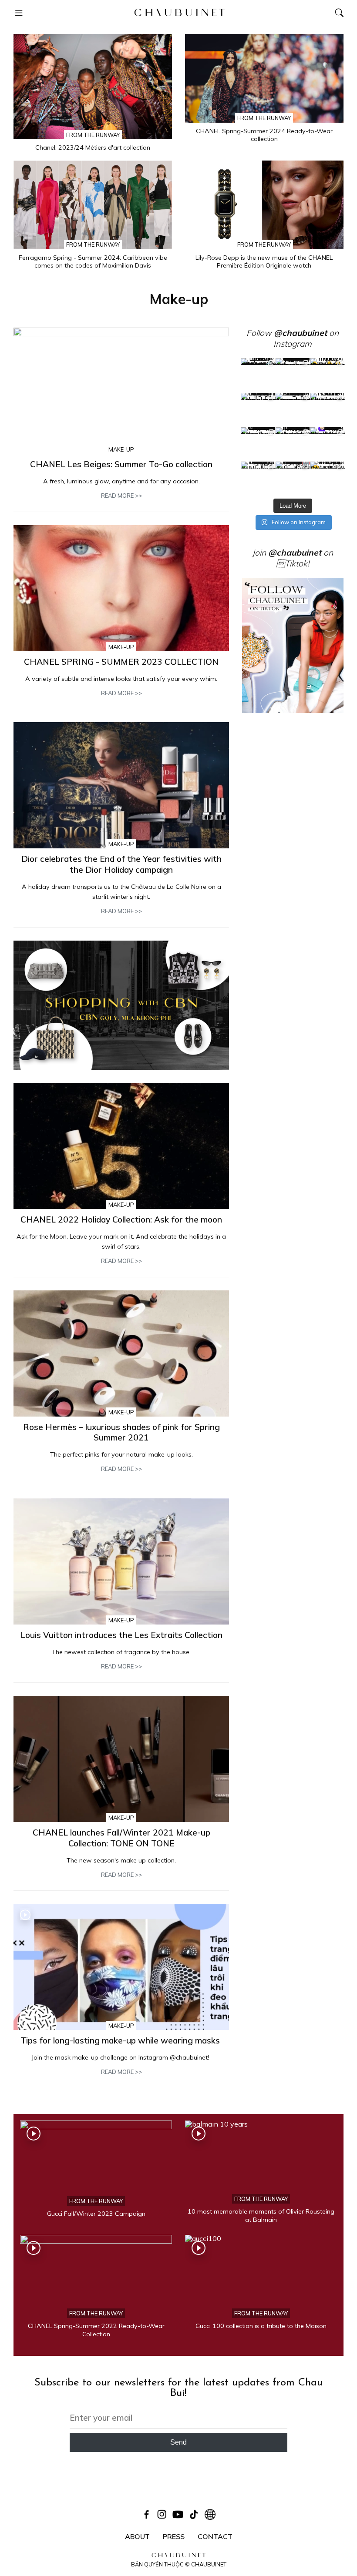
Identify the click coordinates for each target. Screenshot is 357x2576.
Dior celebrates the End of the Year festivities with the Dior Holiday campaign (121, 864)
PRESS (174, 2536)
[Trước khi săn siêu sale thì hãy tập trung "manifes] (327, 479)
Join (287, 553)
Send (178, 2442)
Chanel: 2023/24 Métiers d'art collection (93, 147)
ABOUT (137, 2536)
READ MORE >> (121, 496)
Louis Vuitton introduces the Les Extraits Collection (121, 1635)
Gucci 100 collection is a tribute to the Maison (261, 2326)
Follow (287, 333)
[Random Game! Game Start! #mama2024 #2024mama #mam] (327, 410)
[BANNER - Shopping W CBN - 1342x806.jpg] (121, 1005)
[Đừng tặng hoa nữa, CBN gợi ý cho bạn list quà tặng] (293, 444)
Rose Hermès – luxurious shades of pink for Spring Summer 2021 (121, 1432)
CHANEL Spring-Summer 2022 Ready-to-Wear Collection (96, 2330)
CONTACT (215, 2536)
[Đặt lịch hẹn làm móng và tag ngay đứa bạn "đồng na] (258, 410)
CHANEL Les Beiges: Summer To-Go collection (121, 464)
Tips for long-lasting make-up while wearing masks (121, 2040)
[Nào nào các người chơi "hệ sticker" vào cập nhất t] (293, 410)
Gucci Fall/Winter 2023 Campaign (96, 2214)
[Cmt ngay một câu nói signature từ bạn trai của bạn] (327, 375)
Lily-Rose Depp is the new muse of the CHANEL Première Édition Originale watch (264, 262)
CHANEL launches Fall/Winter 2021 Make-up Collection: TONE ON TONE (121, 1838)
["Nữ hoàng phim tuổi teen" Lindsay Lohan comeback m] (258, 375)
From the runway (93, 135)
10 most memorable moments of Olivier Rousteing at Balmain (261, 2216)
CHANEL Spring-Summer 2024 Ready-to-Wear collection (264, 135)
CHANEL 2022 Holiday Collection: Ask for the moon (121, 1219)
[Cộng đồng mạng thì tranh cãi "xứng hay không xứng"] (327, 444)
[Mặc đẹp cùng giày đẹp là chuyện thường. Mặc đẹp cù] (258, 479)
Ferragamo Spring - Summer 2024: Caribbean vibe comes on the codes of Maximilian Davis (93, 262)
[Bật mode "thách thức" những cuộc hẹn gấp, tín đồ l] (293, 479)
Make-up (121, 449)
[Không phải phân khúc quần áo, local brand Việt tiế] (293, 375)
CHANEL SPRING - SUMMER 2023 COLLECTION (121, 662)
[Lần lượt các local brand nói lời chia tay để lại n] (258, 444)
